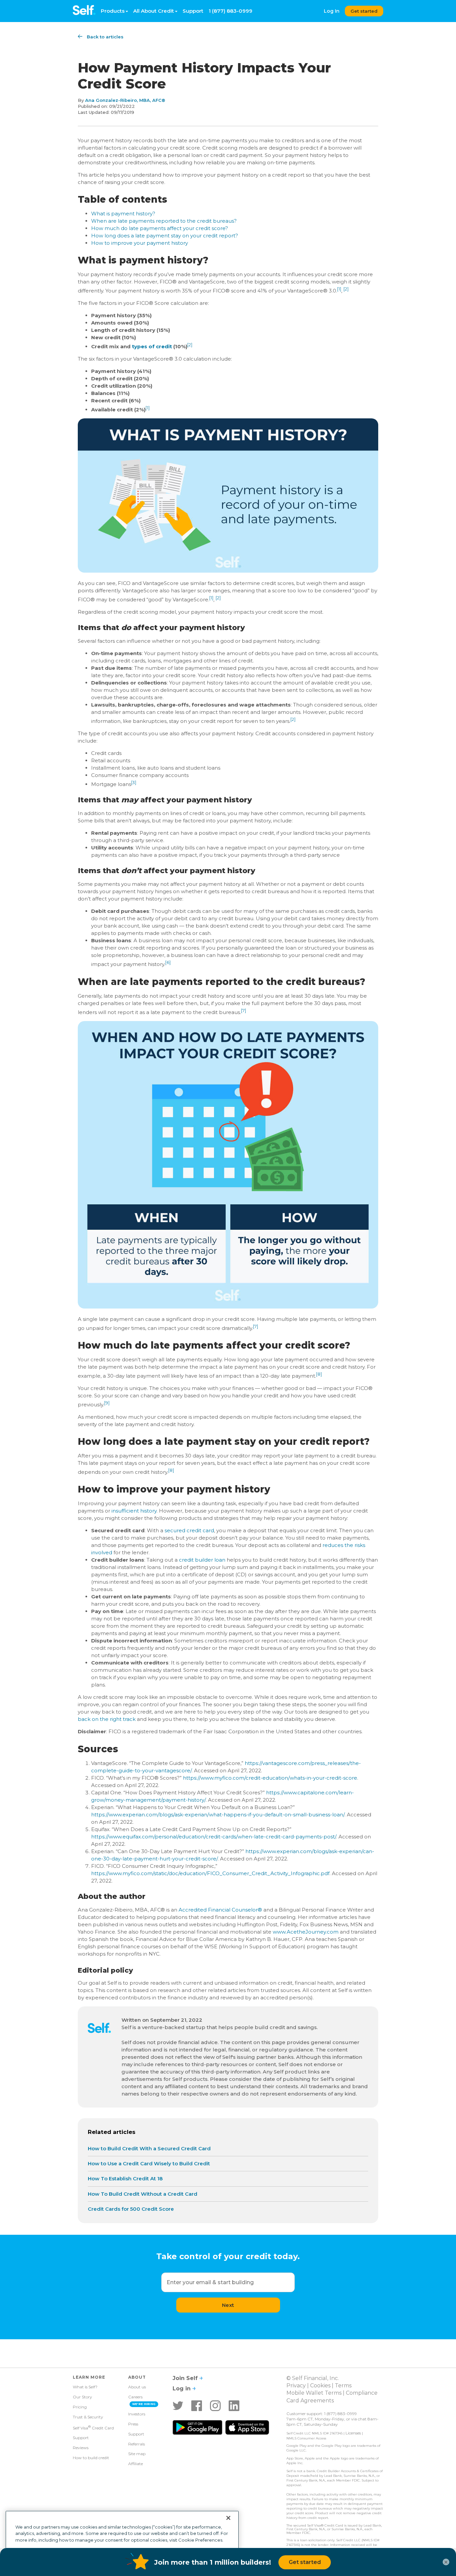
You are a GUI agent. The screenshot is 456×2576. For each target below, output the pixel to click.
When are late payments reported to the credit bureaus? (164, 221)
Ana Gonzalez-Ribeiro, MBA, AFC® (125, 100)
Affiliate (136, 2464)
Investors (137, 2414)
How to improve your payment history (140, 243)
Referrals (137, 2444)
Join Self (186, 2378)
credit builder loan (202, 1560)
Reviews (81, 2448)
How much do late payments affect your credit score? (160, 228)
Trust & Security (88, 2417)
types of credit (152, 346)
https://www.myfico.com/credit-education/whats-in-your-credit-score (270, 1778)
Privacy (296, 2386)
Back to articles (105, 37)
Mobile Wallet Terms (314, 2393)
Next (228, 2305)
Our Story (82, 2397)
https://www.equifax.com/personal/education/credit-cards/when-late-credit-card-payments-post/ (214, 1837)
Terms (343, 2386)
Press (133, 2424)
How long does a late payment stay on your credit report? (165, 236)
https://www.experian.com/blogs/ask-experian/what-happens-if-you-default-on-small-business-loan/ (218, 1815)
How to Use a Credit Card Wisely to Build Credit (149, 2163)
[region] (122, 2541)
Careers (135, 2397)
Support (193, 11)
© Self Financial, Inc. (313, 2378)
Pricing (80, 2407)
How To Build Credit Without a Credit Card (143, 2194)
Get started (364, 11)
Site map (137, 2454)
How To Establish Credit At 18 (125, 2178)
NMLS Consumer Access (306, 2438)
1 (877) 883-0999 (231, 11)
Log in (182, 2389)
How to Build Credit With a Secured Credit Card (149, 2148)
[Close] (228, 2518)
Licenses (353, 2433)
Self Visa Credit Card (93, 2427)
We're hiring (144, 2404)
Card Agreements (310, 2401)
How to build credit (91, 2458)
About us (137, 2387)
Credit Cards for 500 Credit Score (131, 2209)
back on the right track (107, 1719)
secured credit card (189, 1530)
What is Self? (85, 2387)
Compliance (362, 2393)
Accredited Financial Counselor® (220, 1910)
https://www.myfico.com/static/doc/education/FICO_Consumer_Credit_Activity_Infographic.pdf (210, 1873)
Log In (332, 11)
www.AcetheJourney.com (306, 1932)
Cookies (320, 2386)
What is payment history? (123, 214)
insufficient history (134, 1511)
